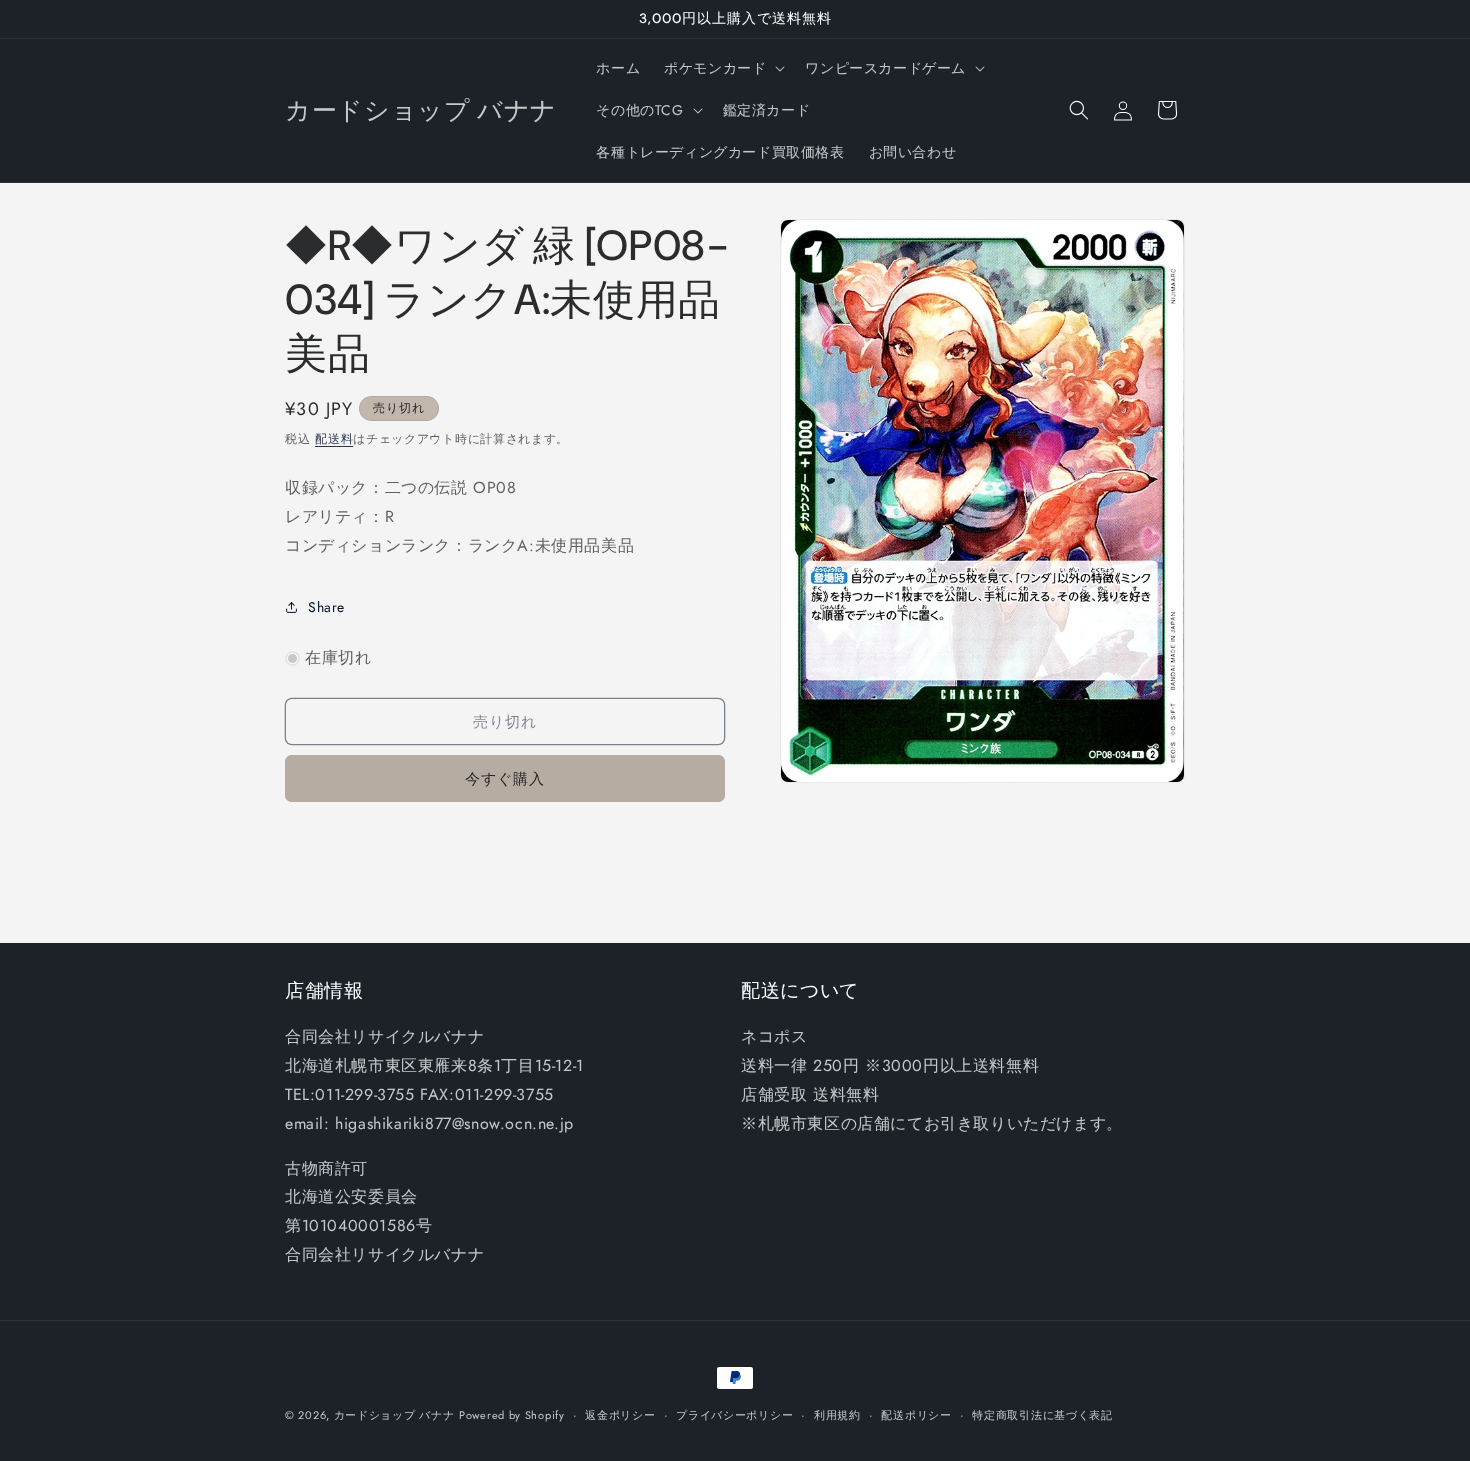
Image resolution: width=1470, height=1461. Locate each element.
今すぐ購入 (505, 779)
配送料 (334, 439)
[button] (722, 68)
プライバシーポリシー (734, 1415)
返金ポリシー (620, 1415)
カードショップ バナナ (394, 1415)
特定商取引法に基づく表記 (1042, 1415)
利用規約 (837, 1415)
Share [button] (326, 607)
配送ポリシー (916, 1415)
